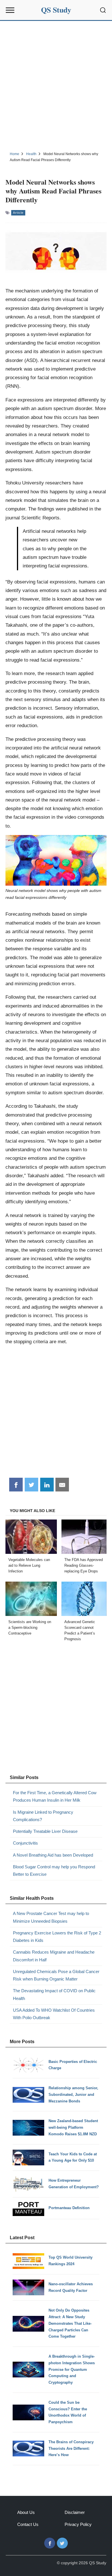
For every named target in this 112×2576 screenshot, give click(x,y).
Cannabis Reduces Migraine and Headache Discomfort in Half (54, 1956)
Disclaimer (75, 2512)
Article (18, 213)
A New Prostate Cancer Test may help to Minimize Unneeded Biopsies (51, 1917)
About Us (26, 2512)
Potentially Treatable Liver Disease (45, 1831)
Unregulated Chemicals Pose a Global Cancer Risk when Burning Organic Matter (56, 1975)
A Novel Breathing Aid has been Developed (53, 1855)
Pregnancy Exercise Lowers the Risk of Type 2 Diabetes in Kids (57, 1937)
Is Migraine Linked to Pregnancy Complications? (43, 1816)
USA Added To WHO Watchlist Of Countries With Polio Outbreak (54, 2014)
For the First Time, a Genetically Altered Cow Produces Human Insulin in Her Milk (55, 1796)
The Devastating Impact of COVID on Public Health (54, 1994)
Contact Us (28, 2524)
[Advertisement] (56, 85)
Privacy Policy (78, 2524)
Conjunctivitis (25, 1843)
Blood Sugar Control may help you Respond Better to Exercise (54, 1870)
